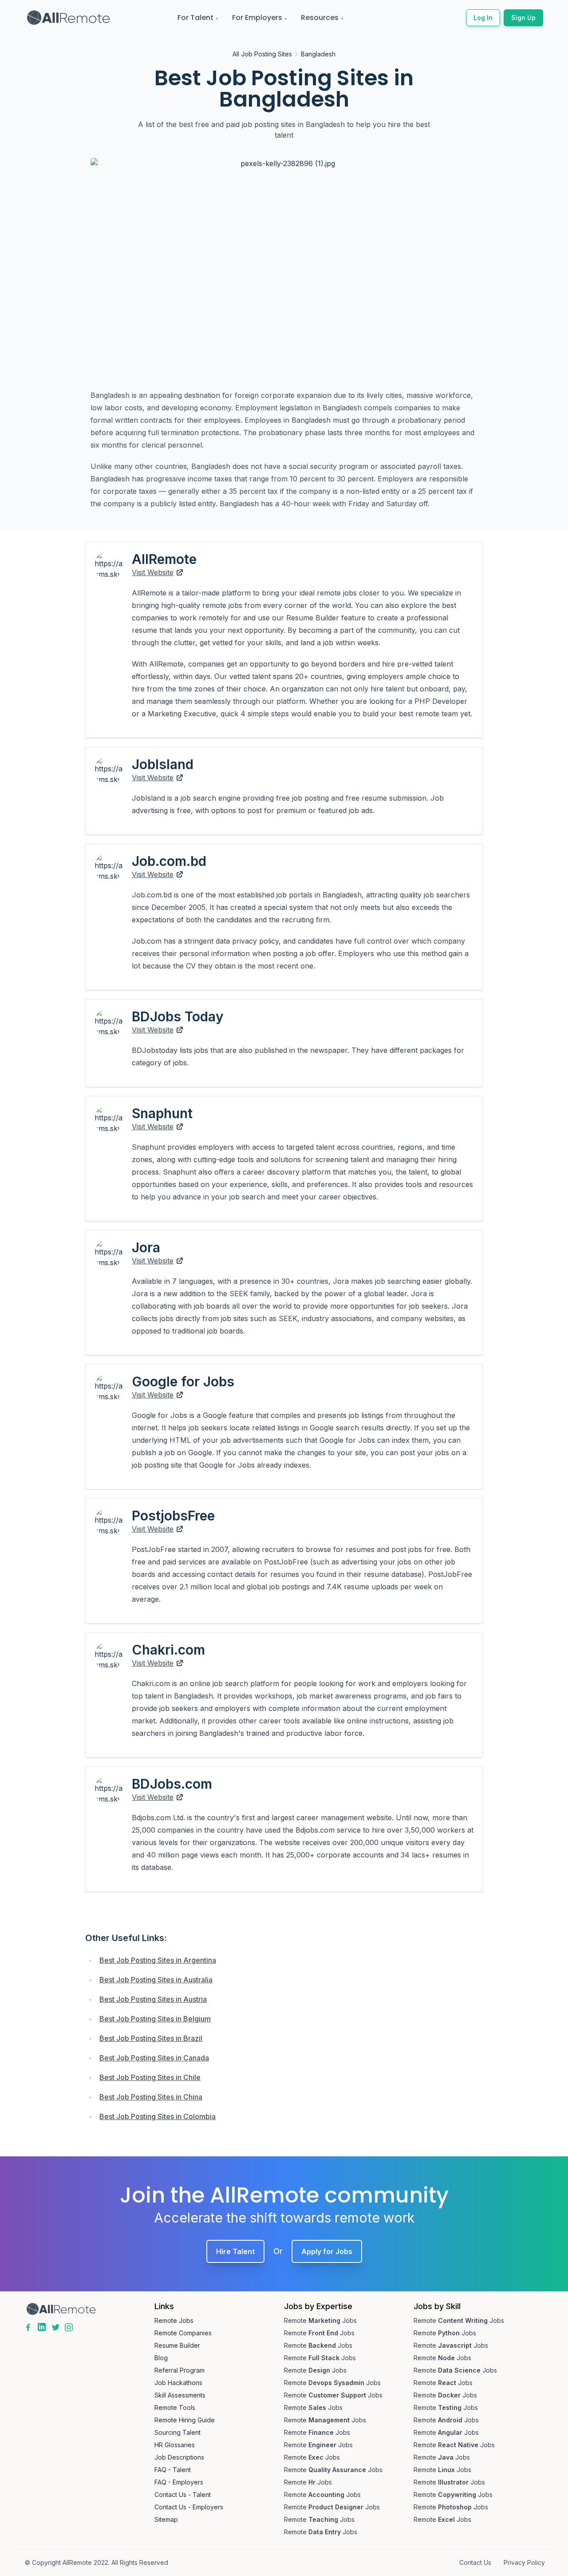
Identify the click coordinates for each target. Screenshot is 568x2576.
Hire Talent (235, 2251)
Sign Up (523, 18)
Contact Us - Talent (183, 2495)
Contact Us (475, 2562)
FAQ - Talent (173, 2470)
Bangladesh (318, 54)
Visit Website (153, 572)
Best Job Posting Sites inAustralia (156, 1980)
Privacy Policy (524, 2562)
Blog (161, 2358)
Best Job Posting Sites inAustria (153, 1999)
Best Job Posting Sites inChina (151, 2097)
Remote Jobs (174, 2320)
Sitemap (166, 2519)
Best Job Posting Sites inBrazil (151, 2038)
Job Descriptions (179, 2457)
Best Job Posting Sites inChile (150, 2077)
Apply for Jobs (327, 2251)
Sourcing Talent (177, 2432)
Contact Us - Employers (189, 2507)
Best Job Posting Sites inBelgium (155, 2019)
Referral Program (179, 2370)
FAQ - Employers (179, 2482)
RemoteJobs (320, 2320)
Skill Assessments (180, 2395)
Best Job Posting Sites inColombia (158, 2116)
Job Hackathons (178, 2383)
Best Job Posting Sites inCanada (154, 2058)
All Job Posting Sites (262, 54)
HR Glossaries (175, 2445)
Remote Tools (175, 2407)
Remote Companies (183, 2333)
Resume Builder (177, 2345)
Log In (483, 18)
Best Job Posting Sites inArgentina (158, 1960)
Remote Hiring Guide (185, 2420)
